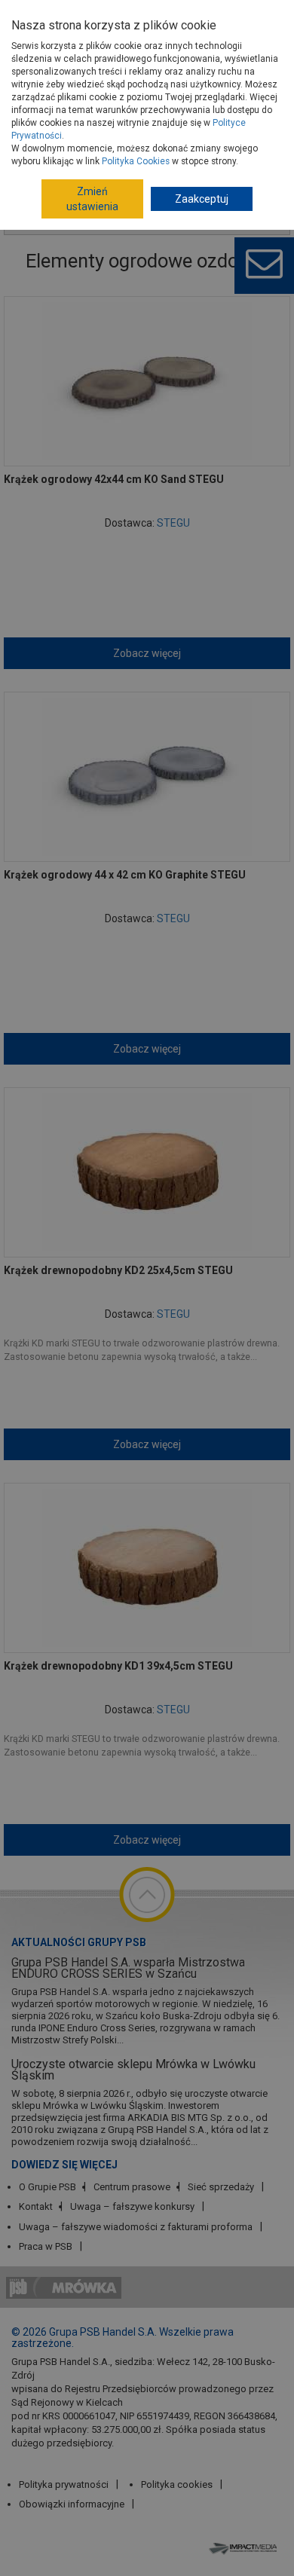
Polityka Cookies (136, 161)
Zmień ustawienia (92, 199)
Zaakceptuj (202, 199)
